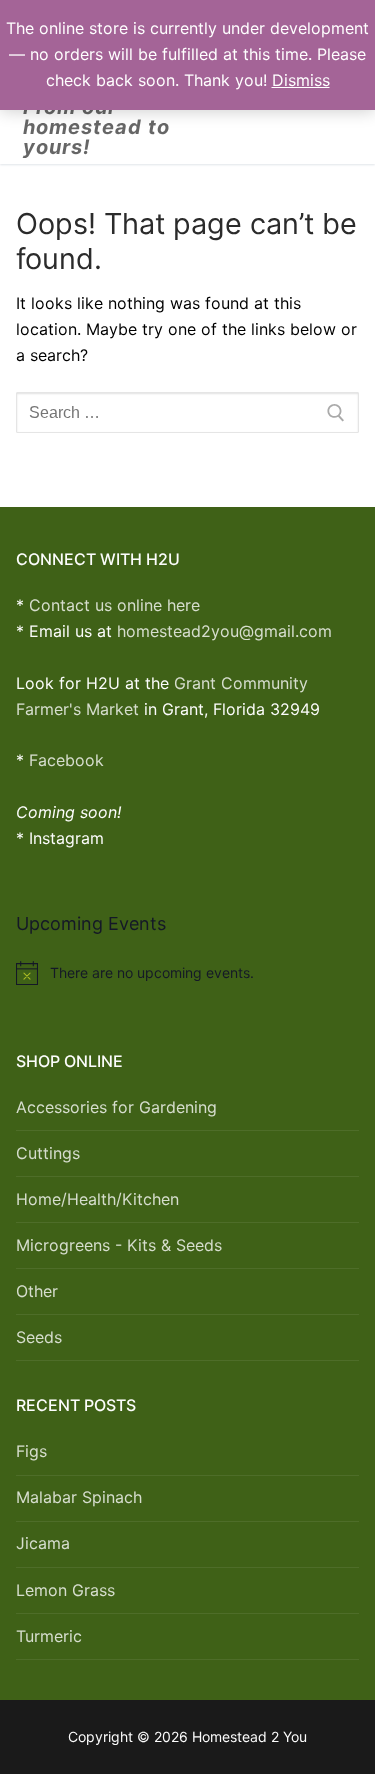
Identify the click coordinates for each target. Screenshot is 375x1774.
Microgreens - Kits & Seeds (119, 1245)
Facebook (66, 760)
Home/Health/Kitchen (97, 1199)
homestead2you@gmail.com (224, 631)
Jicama (43, 1543)
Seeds (39, 1337)
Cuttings (48, 1153)
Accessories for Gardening (116, 1107)
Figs (31, 1451)
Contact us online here (114, 605)
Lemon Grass (65, 1590)
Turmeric (49, 1636)
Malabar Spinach (79, 1497)
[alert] (187, 973)
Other (37, 1291)
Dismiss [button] (301, 80)
